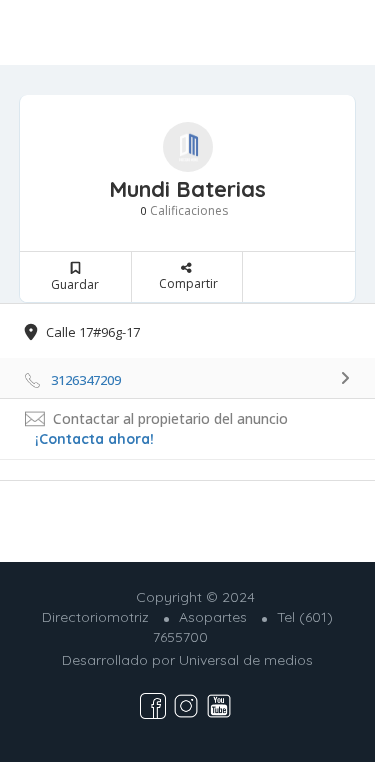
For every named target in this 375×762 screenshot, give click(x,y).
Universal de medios (246, 660)
